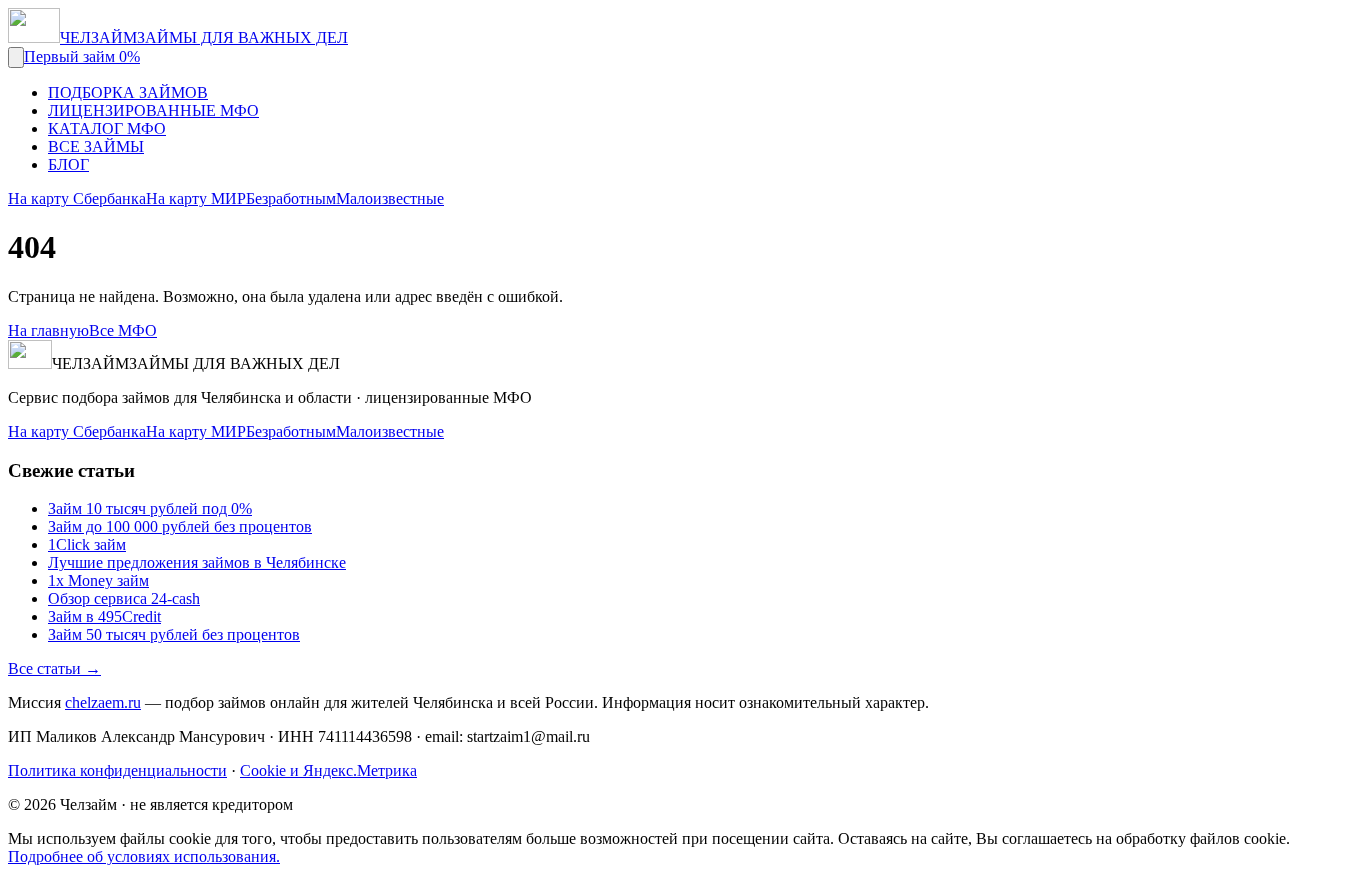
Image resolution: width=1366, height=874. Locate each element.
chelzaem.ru (103, 702)
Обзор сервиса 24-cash (124, 598)
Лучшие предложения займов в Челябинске (197, 562)
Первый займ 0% (82, 56)
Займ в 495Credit (104, 616)
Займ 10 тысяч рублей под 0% (150, 508)
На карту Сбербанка (77, 198)
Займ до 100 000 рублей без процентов (180, 526)
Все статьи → (54, 668)
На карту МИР (196, 198)
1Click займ (87, 544)
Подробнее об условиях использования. (144, 856)
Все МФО (123, 330)
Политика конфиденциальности (117, 770)
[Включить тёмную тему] (16, 57)
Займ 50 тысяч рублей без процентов (174, 634)
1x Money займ (98, 580)
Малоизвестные (390, 198)
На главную (48, 330)
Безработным (291, 198)
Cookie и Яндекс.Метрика (328, 770)
